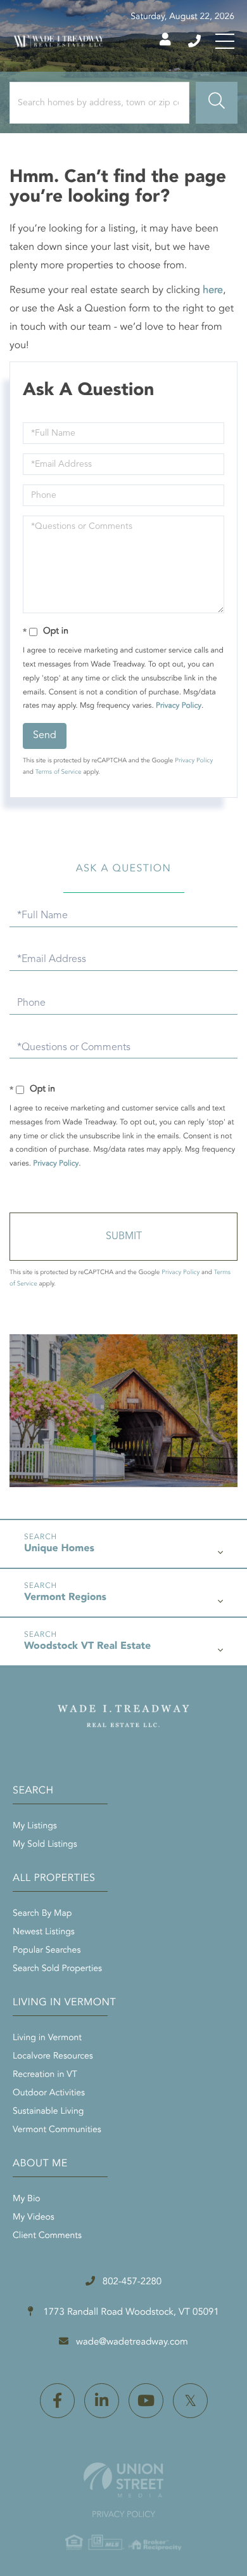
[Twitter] (190, 2401)
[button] (217, 103)
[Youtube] (146, 2401)
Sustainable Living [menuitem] (48, 2112)
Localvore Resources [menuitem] (53, 2057)
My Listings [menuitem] (35, 1826)
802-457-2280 (195, 41)
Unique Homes (59, 1549)
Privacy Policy (179, 706)
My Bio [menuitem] (27, 2199)
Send (45, 736)
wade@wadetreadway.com (132, 2342)
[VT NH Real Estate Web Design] (123, 2480)
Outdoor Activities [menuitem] (49, 2093)
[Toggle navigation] (225, 41)
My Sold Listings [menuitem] (45, 1845)
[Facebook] (57, 2401)
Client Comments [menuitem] (47, 2236)
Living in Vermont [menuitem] (47, 2038)
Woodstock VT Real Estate (87, 1646)
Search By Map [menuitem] (42, 1914)
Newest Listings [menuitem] (44, 1932)
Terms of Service (59, 772)
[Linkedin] (102, 2401)
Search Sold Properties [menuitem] (57, 1969)
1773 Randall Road (130, 2313)
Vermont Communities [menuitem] (57, 2130)
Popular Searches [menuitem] (47, 1951)
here (213, 290)
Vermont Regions (65, 1597)
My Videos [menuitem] (34, 2218)
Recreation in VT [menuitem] (45, 2075)
